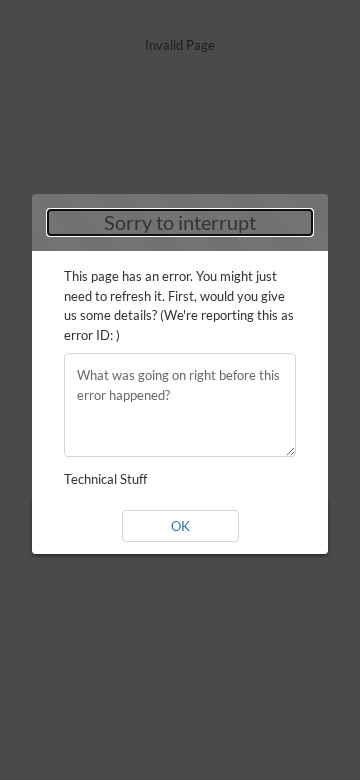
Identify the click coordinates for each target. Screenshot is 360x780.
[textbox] (180, 405)
